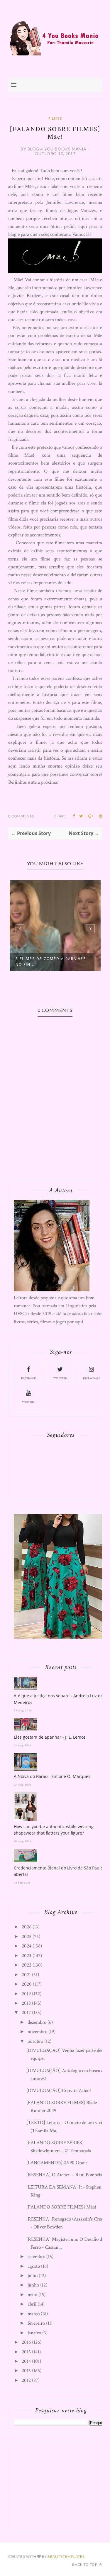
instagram (91, 1379)
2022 (27, 1965)
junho (33, 2285)
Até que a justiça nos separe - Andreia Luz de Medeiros (58, 1699)
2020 (27, 1984)
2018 (26, 2003)
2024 (27, 1946)
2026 (27, 1927)
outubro (35, 2041)
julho (33, 2276)
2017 (26, 2013)
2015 (26, 2352)
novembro (37, 2032)
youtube (29, 1402)
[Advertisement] (58, 2487)
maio (32, 2295)
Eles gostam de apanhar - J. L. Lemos (50, 1737)
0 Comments (21, 816)
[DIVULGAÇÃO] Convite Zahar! (59, 2091)
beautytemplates (66, 2556)
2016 (26, 2342)
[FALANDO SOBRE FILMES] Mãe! (61, 2207)
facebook (29, 1379)
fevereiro (36, 2323)
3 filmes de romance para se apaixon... (61, 961)
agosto (34, 2266)
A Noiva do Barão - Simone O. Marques (52, 1776)
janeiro (34, 2333)
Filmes (55, 118)
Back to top (85, 2564)
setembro (36, 2257)
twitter (60, 1379)
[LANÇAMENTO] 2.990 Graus (57, 2163)
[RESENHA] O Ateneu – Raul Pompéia (64, 2175)
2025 (27, 1937)
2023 (27, 1956)
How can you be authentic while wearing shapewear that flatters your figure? (54, 1830)
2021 (26, 1975)
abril (32, 2304)
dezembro (37, 2022)
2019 (26, 1994)
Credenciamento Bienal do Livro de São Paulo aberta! (58, 1871)
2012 (26, 2380)
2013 (26, 2371)
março (34, 2314)
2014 (26, 2361)
